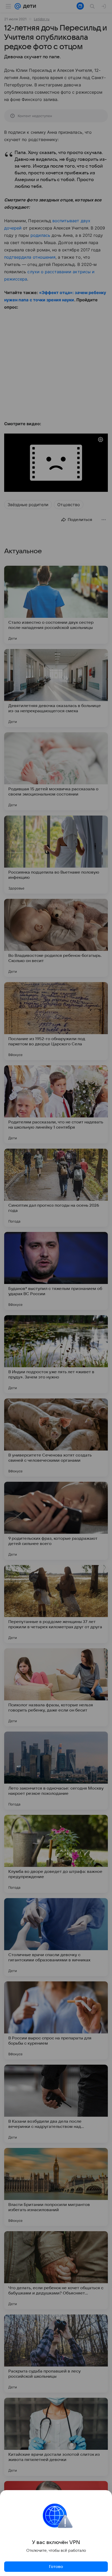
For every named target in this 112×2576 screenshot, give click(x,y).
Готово (56, 2567)
